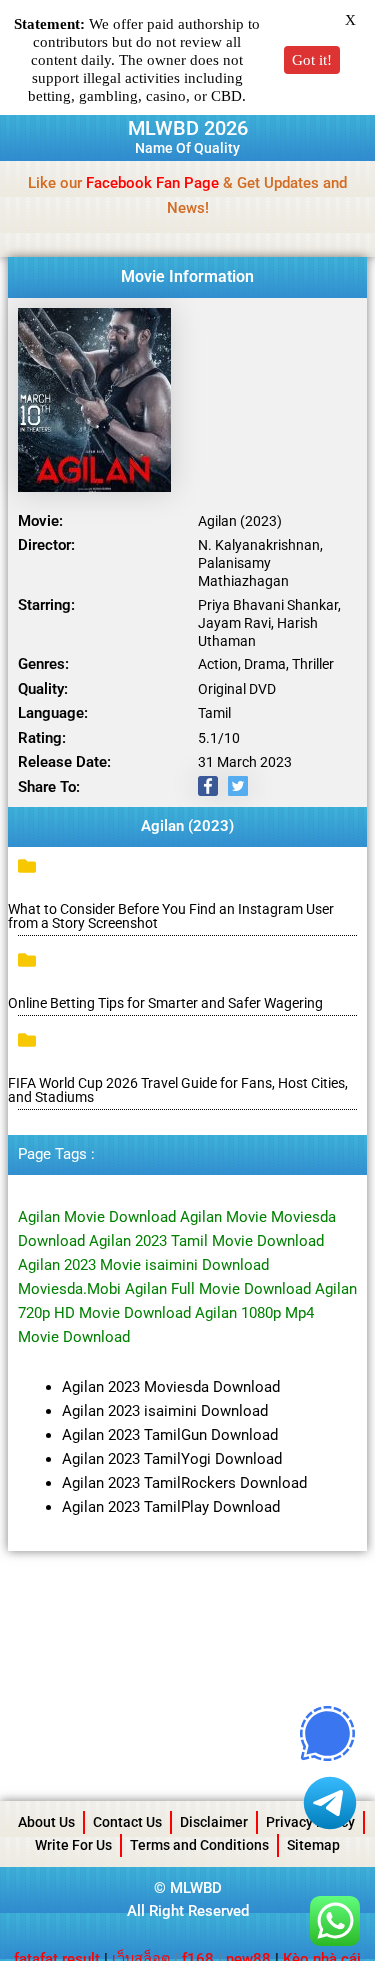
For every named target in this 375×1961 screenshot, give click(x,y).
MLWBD (196, 1888)
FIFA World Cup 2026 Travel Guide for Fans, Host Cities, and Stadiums (178, 1090)
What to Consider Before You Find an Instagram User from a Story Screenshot (171, 916)
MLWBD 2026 (188, 128)
